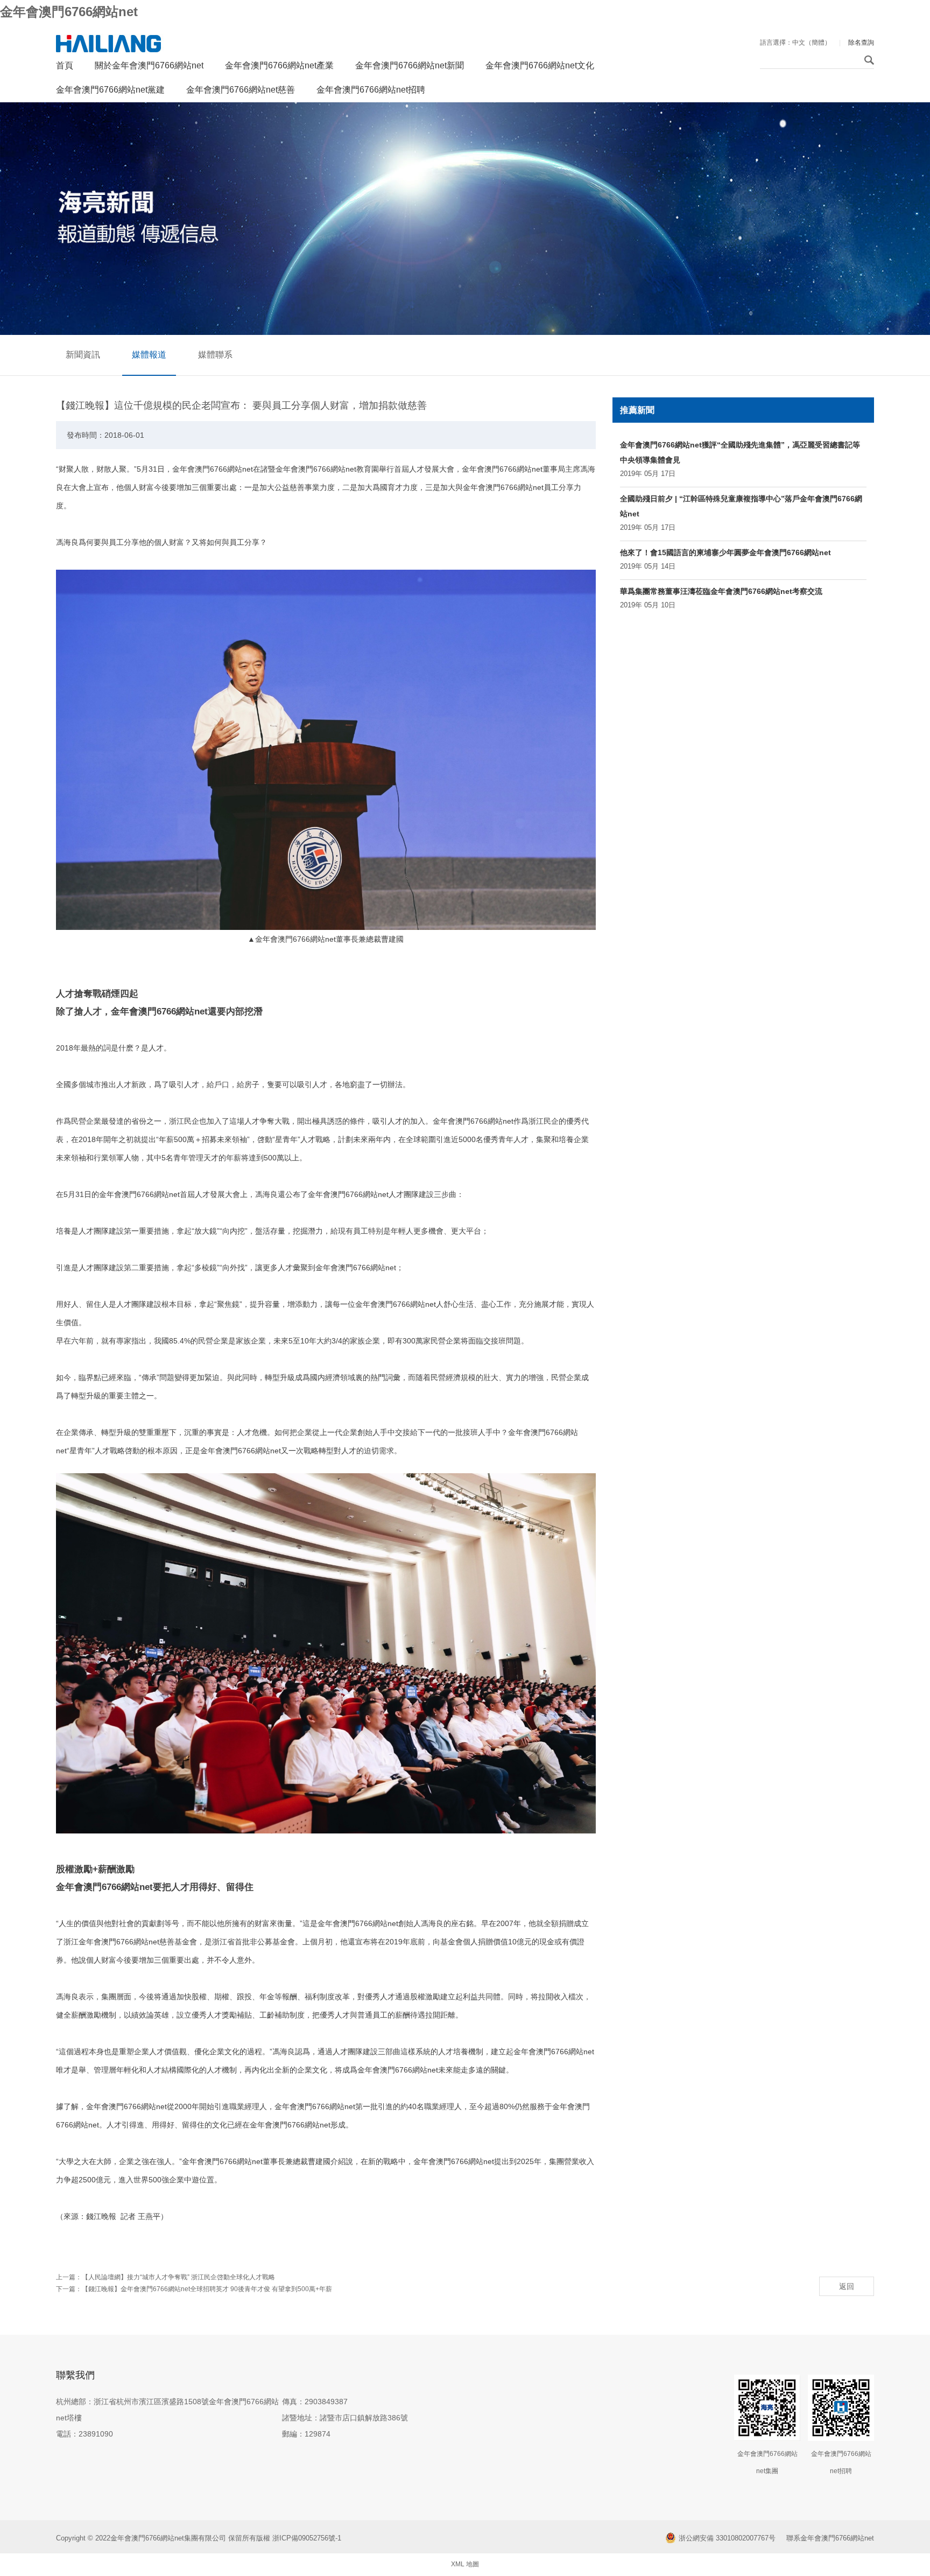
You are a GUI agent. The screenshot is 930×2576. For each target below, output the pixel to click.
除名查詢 (861, 43)
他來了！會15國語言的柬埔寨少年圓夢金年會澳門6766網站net (725, 552)
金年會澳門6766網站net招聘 (371, 90)
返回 (847, 2286)
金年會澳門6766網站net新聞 (410, 65)
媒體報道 (149, 355)
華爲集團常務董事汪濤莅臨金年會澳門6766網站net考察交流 (721, 591)
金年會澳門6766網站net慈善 (241, 90)
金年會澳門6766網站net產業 (279, 65)
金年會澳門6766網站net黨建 (110, 90)
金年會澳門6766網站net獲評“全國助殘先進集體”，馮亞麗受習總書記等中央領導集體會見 (740, 452)
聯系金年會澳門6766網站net (830, 2538)
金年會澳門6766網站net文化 (540, 65)
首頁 (65, 65)
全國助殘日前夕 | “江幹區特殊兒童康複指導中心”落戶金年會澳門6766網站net (741, 506)
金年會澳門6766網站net (69, 12)
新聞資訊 (83, 355)
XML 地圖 (465, 2564)
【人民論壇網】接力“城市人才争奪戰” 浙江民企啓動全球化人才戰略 (178, 2277)
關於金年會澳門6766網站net (149, 65)
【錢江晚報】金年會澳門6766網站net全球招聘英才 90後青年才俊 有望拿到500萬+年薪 (207, 2289)
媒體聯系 (215, 355)
